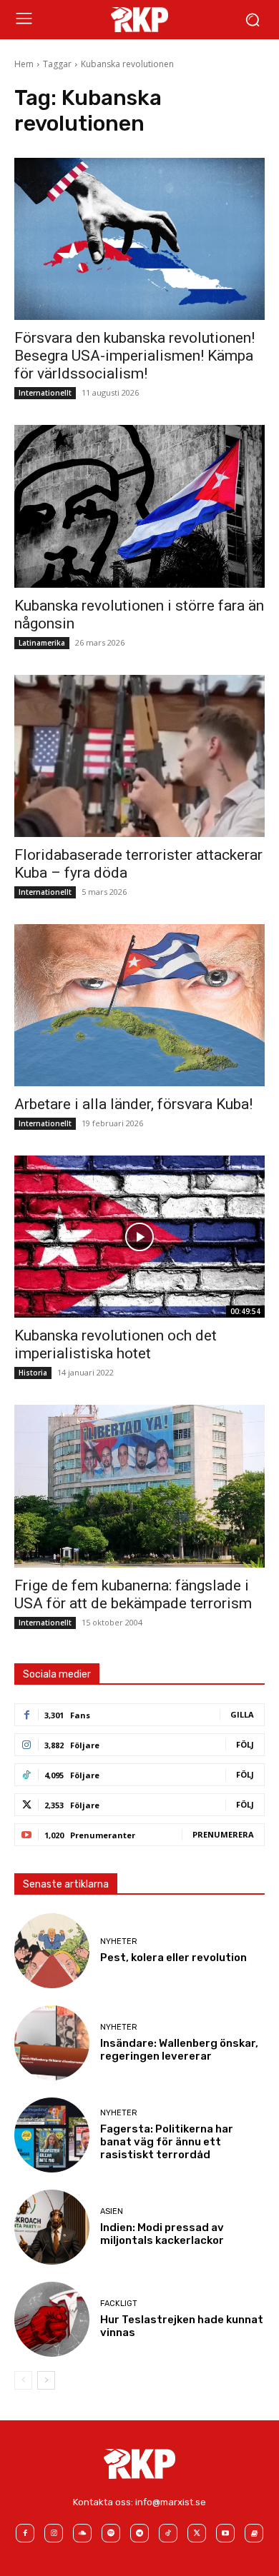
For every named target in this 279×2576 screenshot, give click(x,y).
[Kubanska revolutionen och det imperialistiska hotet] (139, 1237)
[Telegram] (139, 2533)
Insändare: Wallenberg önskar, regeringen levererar (179, 2050)
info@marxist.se (171, 2502)
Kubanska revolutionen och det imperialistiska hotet (116, 1344)
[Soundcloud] (82, 2533)
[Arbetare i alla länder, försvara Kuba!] (139, 1005)
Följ (245, 1744)
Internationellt (45, 393)
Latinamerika (42, 643)
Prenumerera (223, 1834)
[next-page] (46, 2380)
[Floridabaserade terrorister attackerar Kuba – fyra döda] (139, 756)
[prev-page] (23, 2380)
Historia (33, 1373)
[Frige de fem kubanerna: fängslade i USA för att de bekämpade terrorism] (139, 1486)
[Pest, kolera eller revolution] (52, 1951)
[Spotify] (111, 2533)
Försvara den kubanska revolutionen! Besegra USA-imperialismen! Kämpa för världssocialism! (134, 356)
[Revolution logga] (139, 19)
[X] (197, 2533)
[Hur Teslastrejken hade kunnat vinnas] (52, 2319)
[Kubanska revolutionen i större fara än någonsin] (139, 506)
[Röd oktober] (254, 2533)
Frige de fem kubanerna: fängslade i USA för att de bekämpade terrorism (133, 1594)
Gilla (242, 1714)
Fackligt (119, 2304)
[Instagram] (54, 2533)
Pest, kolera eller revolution (173, 1958)
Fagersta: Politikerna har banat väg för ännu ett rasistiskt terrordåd (167, 2142)
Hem (24, 64)
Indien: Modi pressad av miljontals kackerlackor (162, 2234)
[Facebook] (25, 2533)
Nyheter (119, 1941)
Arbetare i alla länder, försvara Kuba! (133, 1104)
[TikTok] (168, 2533)
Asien (112, 2211)
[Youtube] (225, 2533)
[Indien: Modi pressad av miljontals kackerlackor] (52, 2227)
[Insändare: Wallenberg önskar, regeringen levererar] (52, 2043)
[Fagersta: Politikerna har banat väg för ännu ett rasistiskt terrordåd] (52, 2135)
